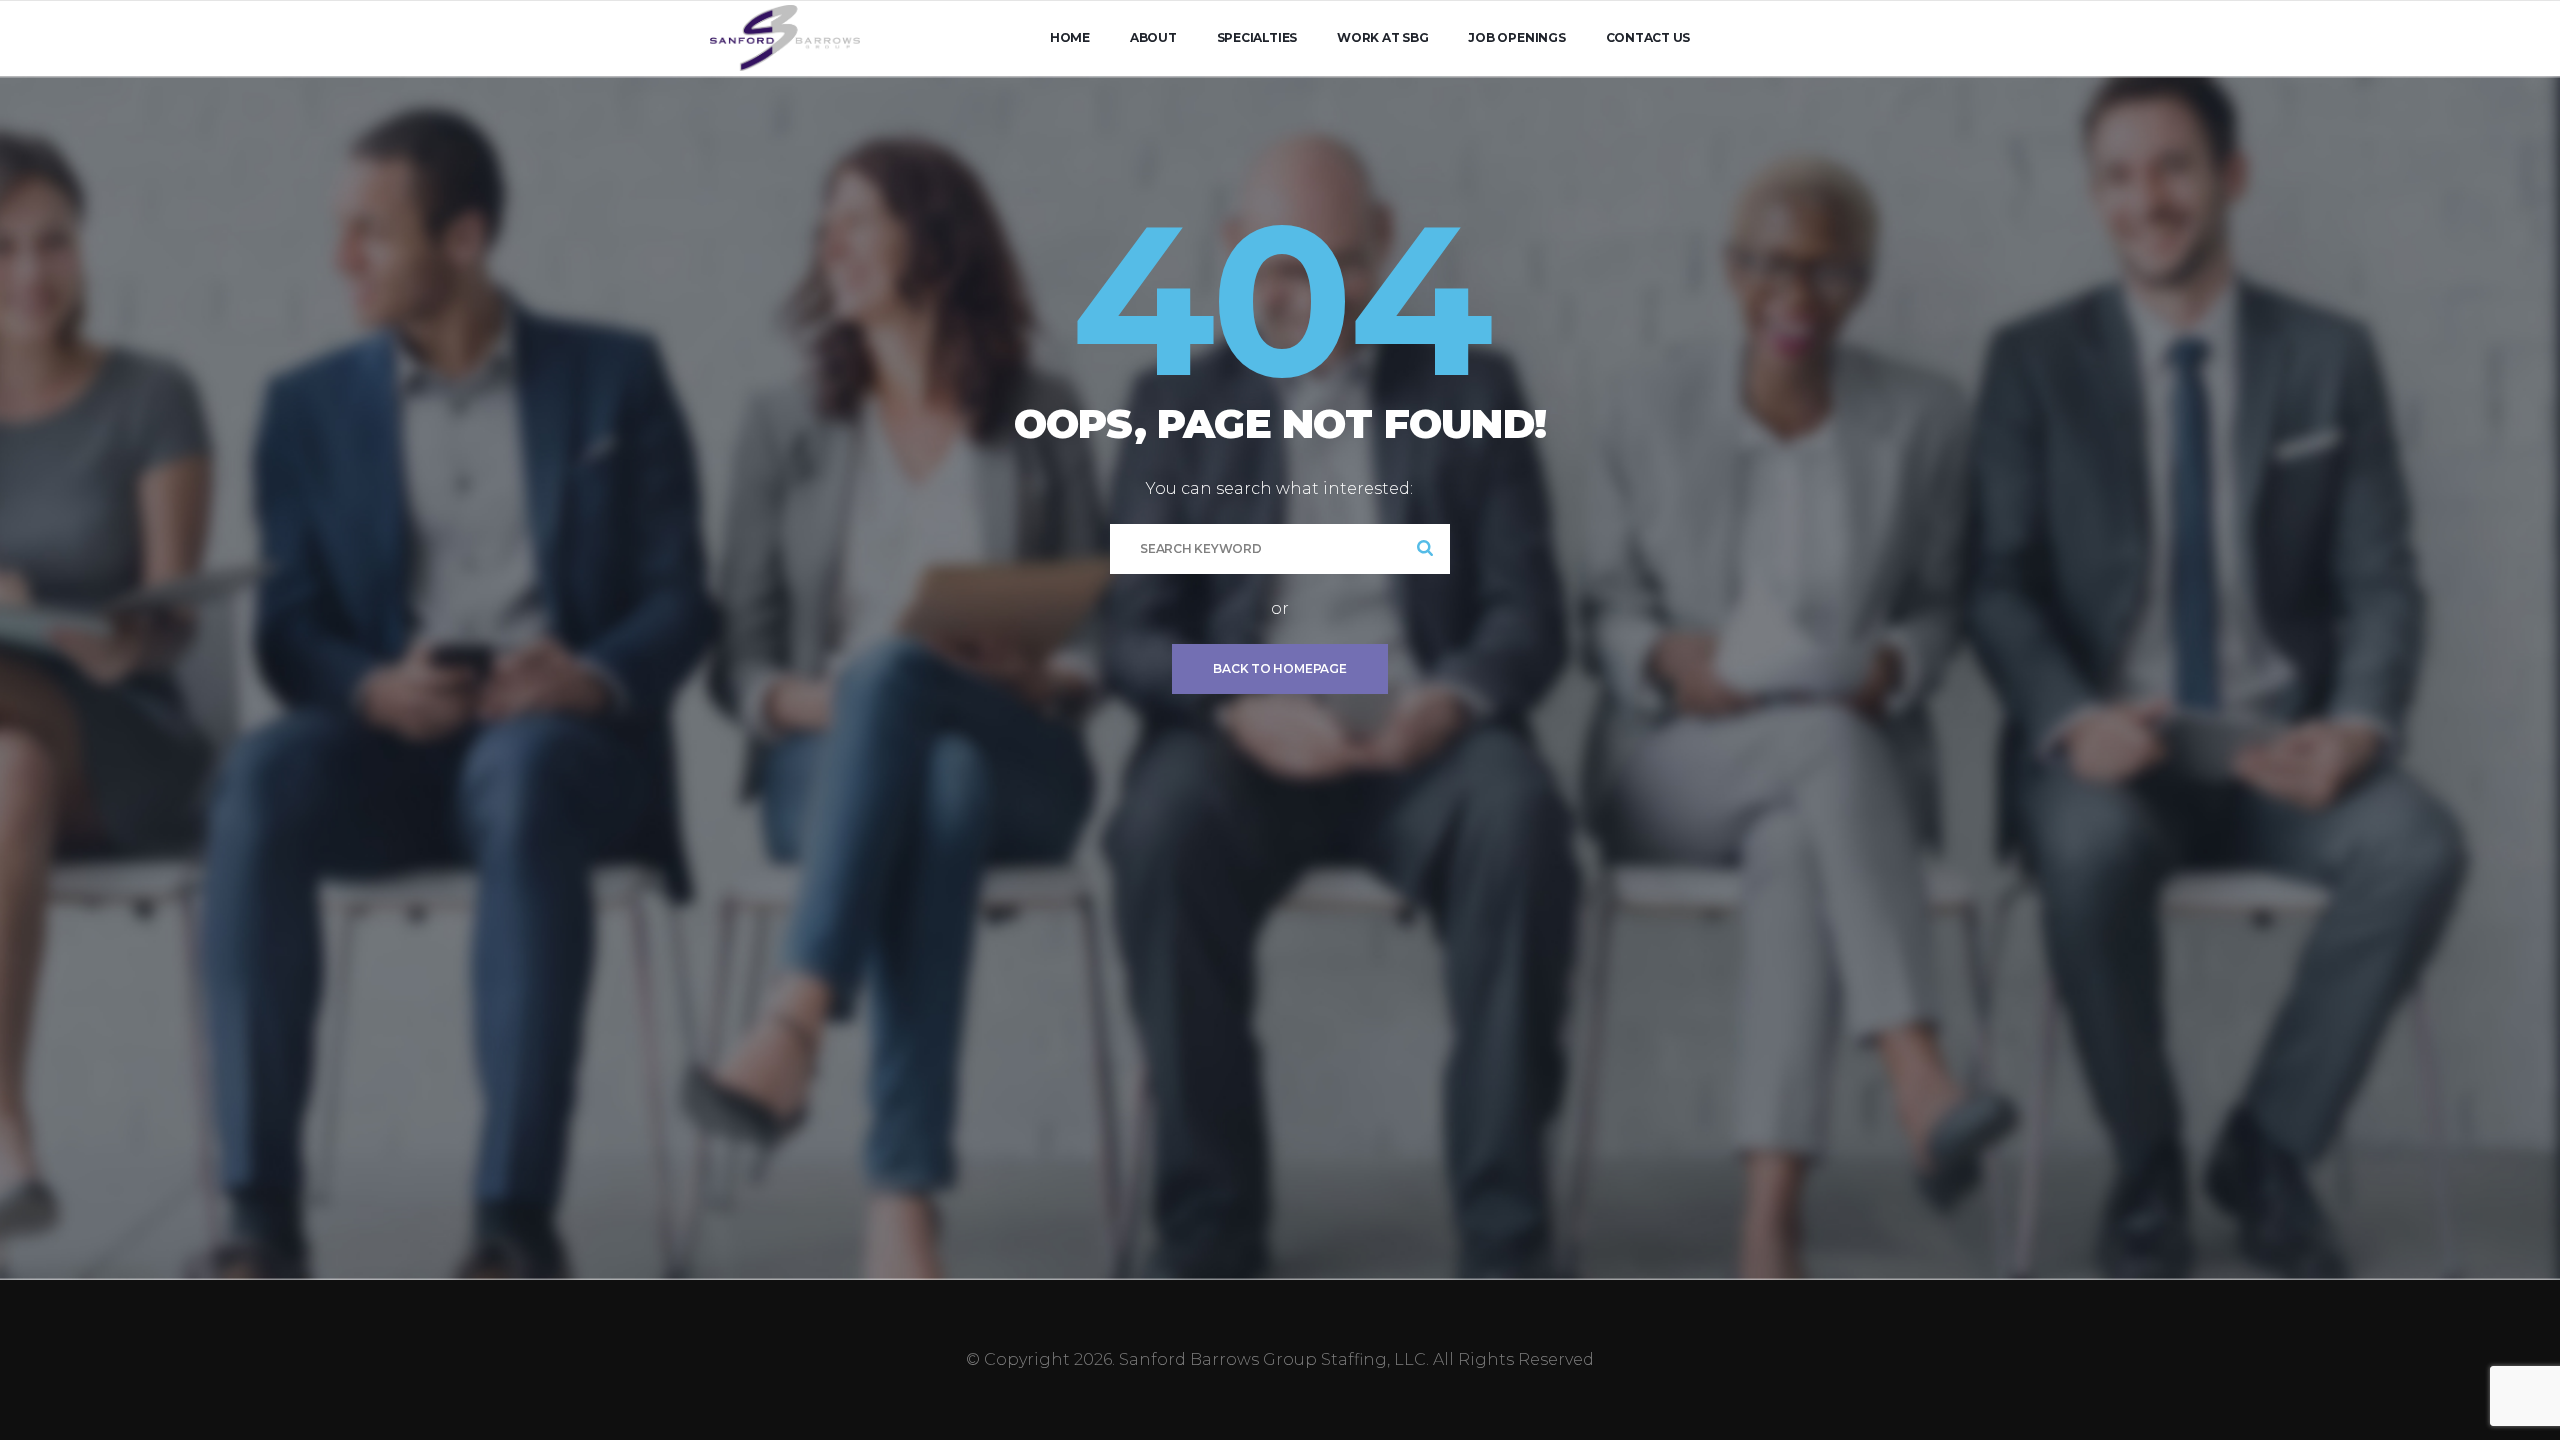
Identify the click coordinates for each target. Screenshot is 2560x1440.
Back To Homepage (1279, 668)
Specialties (1257, 37)
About (1153, 37)
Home (1070, 37)
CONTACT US (1648, 37)
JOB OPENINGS (1516, 37)
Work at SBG (1382, 37)
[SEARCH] (1425, 549)
